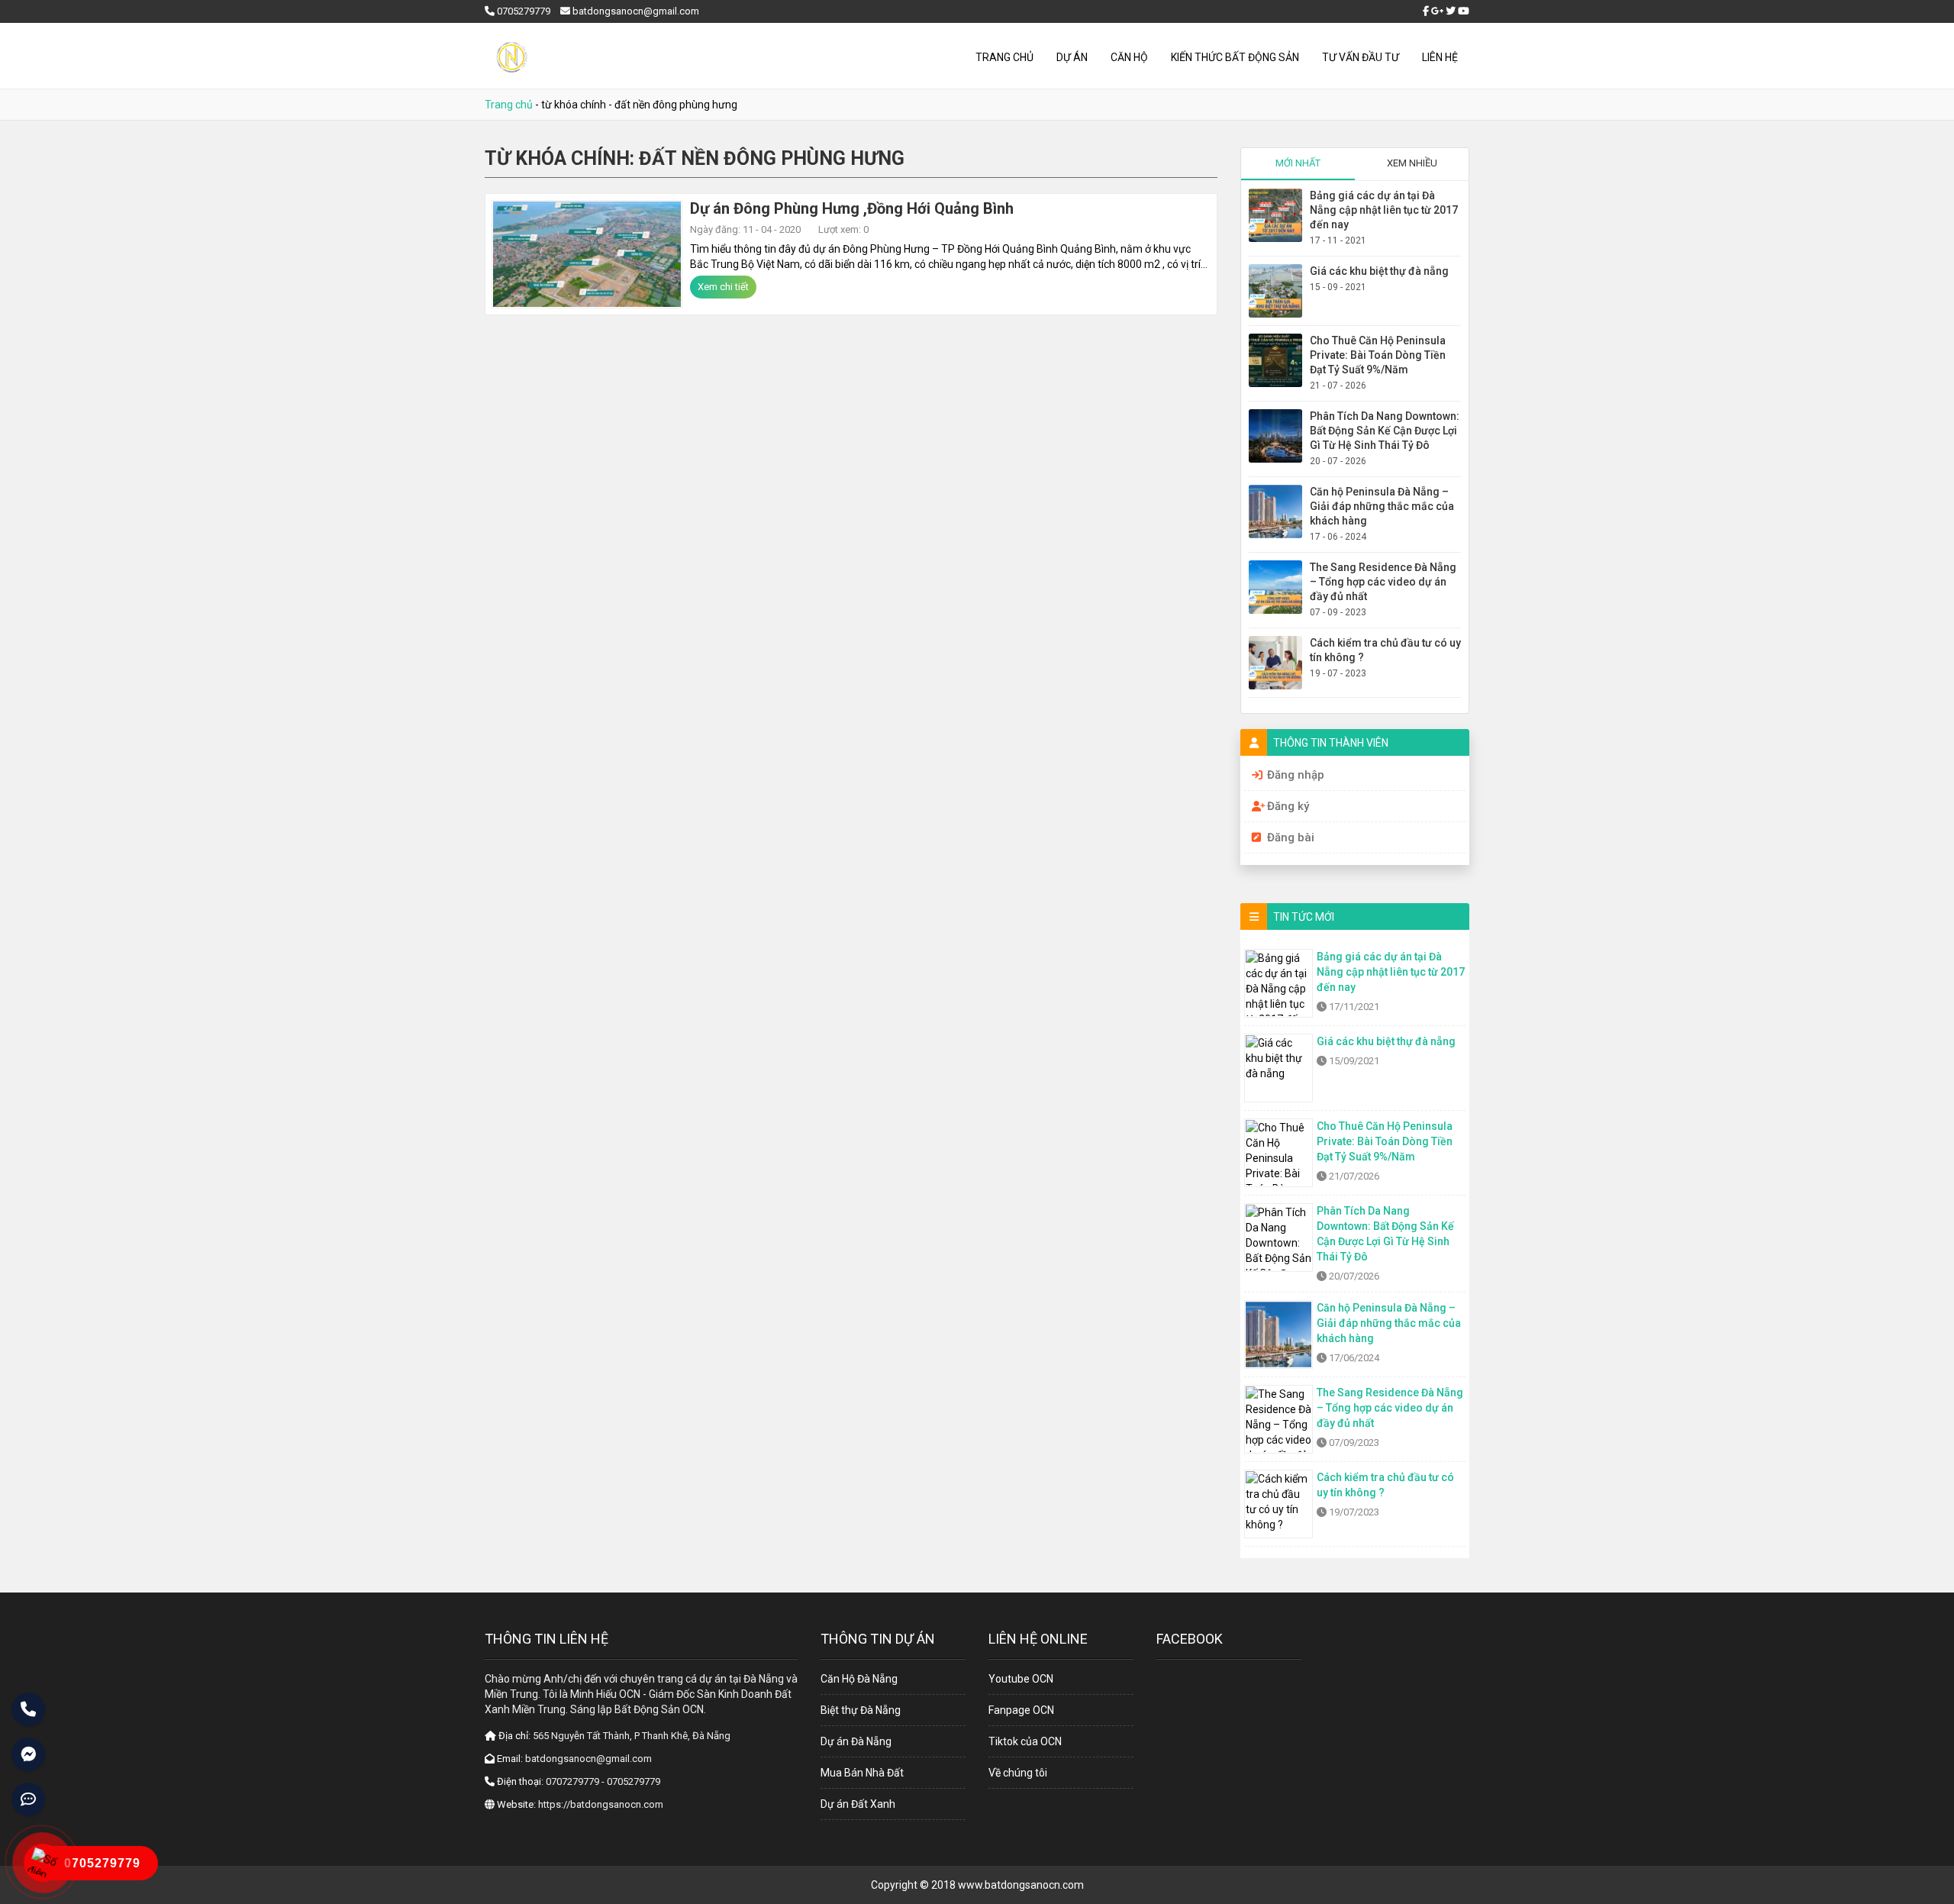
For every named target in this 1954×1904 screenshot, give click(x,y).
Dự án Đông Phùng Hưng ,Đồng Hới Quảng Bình (852, 208)
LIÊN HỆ (1440, 57)
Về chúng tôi (1018, 1773)
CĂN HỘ (1129, 57)
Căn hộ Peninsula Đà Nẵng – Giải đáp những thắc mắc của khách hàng (1382, 506)
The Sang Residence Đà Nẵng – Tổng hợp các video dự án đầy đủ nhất (1383, 582)
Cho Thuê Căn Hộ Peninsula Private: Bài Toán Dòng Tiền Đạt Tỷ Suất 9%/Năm (1378, 355)
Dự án (1072, 57)
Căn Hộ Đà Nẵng (859, 1679)
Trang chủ (1004, 57)
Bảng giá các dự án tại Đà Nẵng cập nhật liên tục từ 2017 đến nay (1384, 210)
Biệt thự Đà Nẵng (861, 1710)
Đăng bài (1291, 837)
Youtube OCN (1021, 1679)
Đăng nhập (1296, 775)
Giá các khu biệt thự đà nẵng (1379, 271)
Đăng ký (1288, 806)
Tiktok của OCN (1025, 1741)
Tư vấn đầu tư (1361, 57)
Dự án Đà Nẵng (856, 1741)
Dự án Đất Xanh (858, 1804)
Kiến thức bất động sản (1235, 57)
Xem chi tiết (723, 287)
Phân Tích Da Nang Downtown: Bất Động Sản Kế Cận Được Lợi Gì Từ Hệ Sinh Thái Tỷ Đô (1385, 431)
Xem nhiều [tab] (1412, 163)
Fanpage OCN (1021, 1710)
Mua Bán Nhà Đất (862, 1773)
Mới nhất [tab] (1298, 163)
